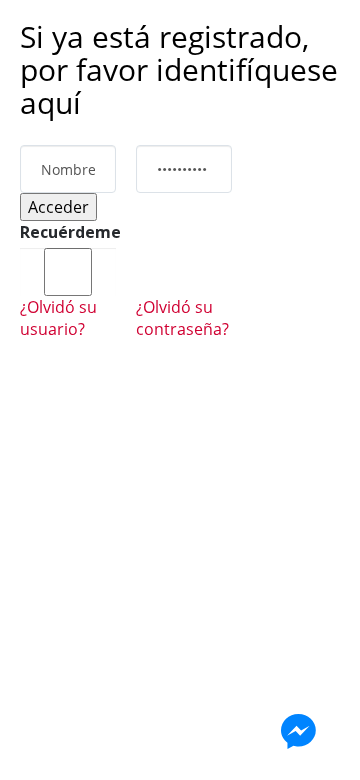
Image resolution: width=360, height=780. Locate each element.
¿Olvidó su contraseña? (182, 318)
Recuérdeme (68, 232)
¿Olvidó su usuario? (58, 318)
